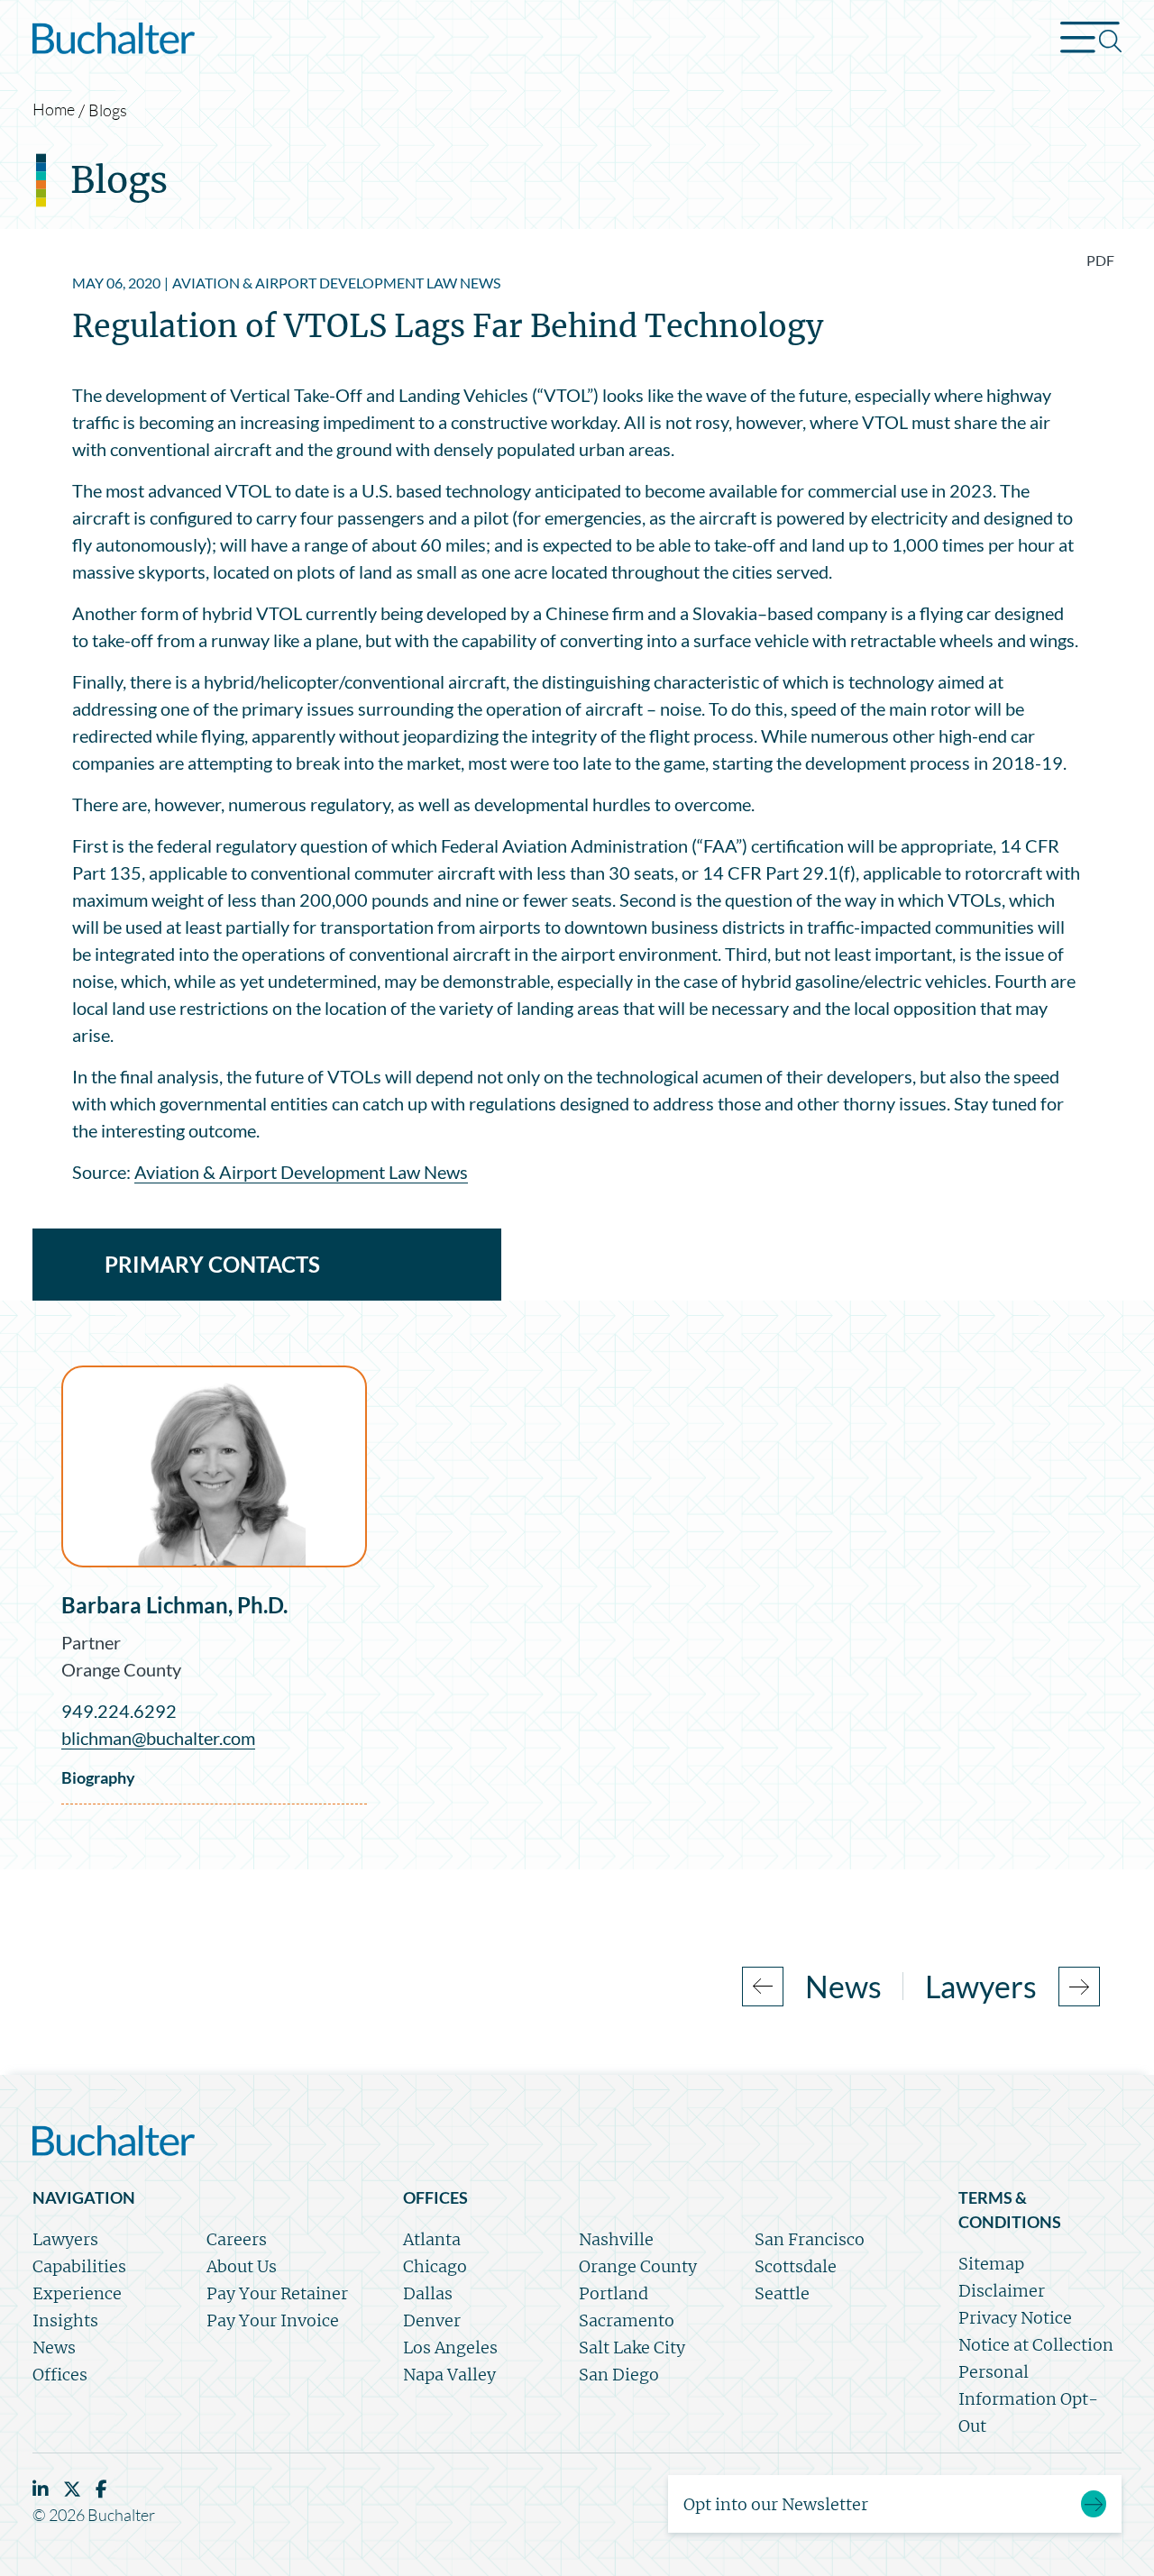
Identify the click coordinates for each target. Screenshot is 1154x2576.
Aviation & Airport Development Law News (301, 1172)
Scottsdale (796, 2266)
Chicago (435, 2266)
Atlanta (432, 2239)
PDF (1100, 260)
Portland (614, 2293)
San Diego (619, 2375)
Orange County (121, 1669)
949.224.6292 (119, 1711)
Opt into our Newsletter (776, 2504)
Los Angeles (450, 2348)
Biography (98, 1777)
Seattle (782, 2293)
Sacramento (627, 2320)
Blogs (108, 110)
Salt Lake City (632, 2348)
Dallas (428, 2293)
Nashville (616, 2239)
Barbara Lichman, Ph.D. (174, 1605)
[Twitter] (72, 2489)
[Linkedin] (41, 2489)
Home (54, 109)
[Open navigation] (1091, 41)
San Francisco (810, 2239)
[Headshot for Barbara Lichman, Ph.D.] (214, 1466)
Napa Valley (449, 2375)
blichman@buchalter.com (158, 1738)
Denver (432, 2320)
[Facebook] (101, 2489)
